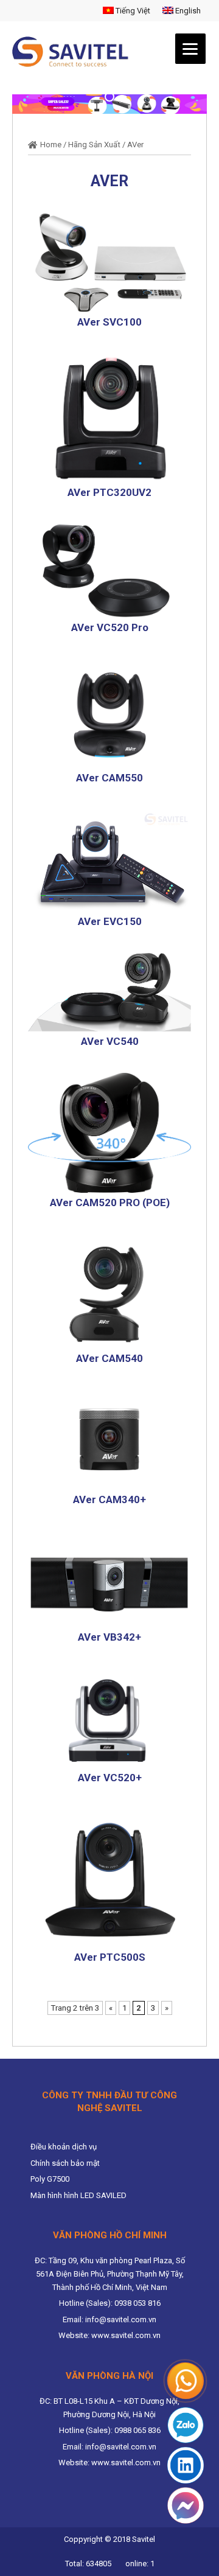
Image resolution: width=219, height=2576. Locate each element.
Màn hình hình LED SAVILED (78, 2195)
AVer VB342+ (109, 1637)
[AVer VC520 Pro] (109, 571)
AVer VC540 (110, 1041)
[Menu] (190, 49)
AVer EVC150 (110, 921)
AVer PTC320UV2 (109, 492)
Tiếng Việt (132, 11)
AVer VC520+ (110, 1778)
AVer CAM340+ (109, 1499)
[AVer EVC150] (109, 860)
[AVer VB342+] (109, 1578)
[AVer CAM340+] (109, 1440)
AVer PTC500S (110, 1957)
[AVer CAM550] (109, 713)
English (187, 11)
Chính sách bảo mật (65, 2163)
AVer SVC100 (109, 322)
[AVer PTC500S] (109, 1878)
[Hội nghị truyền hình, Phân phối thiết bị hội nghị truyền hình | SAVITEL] (74, 52)
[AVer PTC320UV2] (109, 418)
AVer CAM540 (109, 1358)
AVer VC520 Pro (110, 627)
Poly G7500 (50, 2179)
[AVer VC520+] (109, 1718)
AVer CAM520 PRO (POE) (110, 1202)
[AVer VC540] (109, 992)
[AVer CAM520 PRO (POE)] (109, 1132)
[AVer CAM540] (109, 1291)
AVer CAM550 (109, 778)
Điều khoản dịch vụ (64, 2147)
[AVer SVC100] (109, 262)
